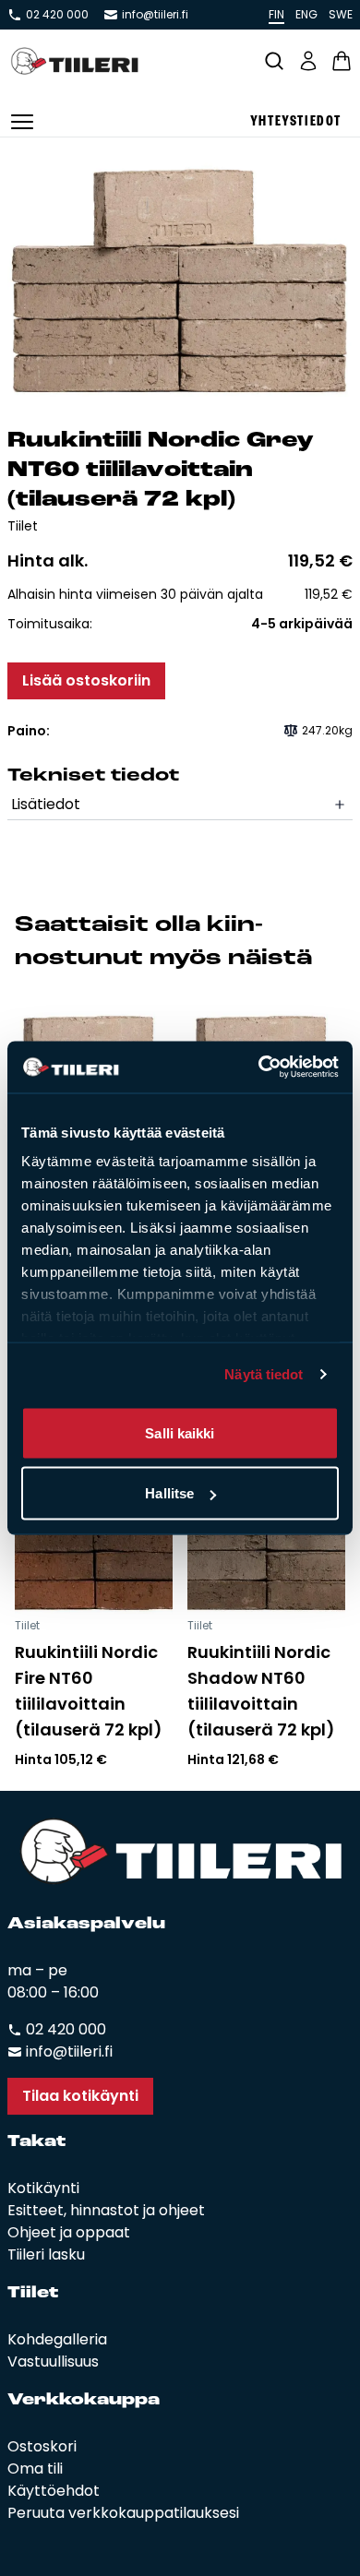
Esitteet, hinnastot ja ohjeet (106, 2210)
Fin (276, 14)
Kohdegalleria (57, 2339)
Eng (306, 14)
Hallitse (169, 1493)
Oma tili (35, 2469)
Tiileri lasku (46, 2254)
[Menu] (22, 122)
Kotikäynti (43, 2188)
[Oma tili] (308, 61)
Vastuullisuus (53, 2361)
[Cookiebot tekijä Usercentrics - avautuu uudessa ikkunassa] (259, 1067)
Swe (341, 14)
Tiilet (23, 526)
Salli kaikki (180, 1432)
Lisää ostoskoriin (86, 680)
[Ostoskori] (342, 61)
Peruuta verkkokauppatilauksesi (123, 2513)
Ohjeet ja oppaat (69, 2232)
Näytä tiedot (264, 1374)
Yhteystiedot (296, 122)
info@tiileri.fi (155, 15)
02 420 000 (57, 15)
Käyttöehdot (54, 2491)
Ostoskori (42, 2446)
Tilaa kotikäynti (80, 2096)
